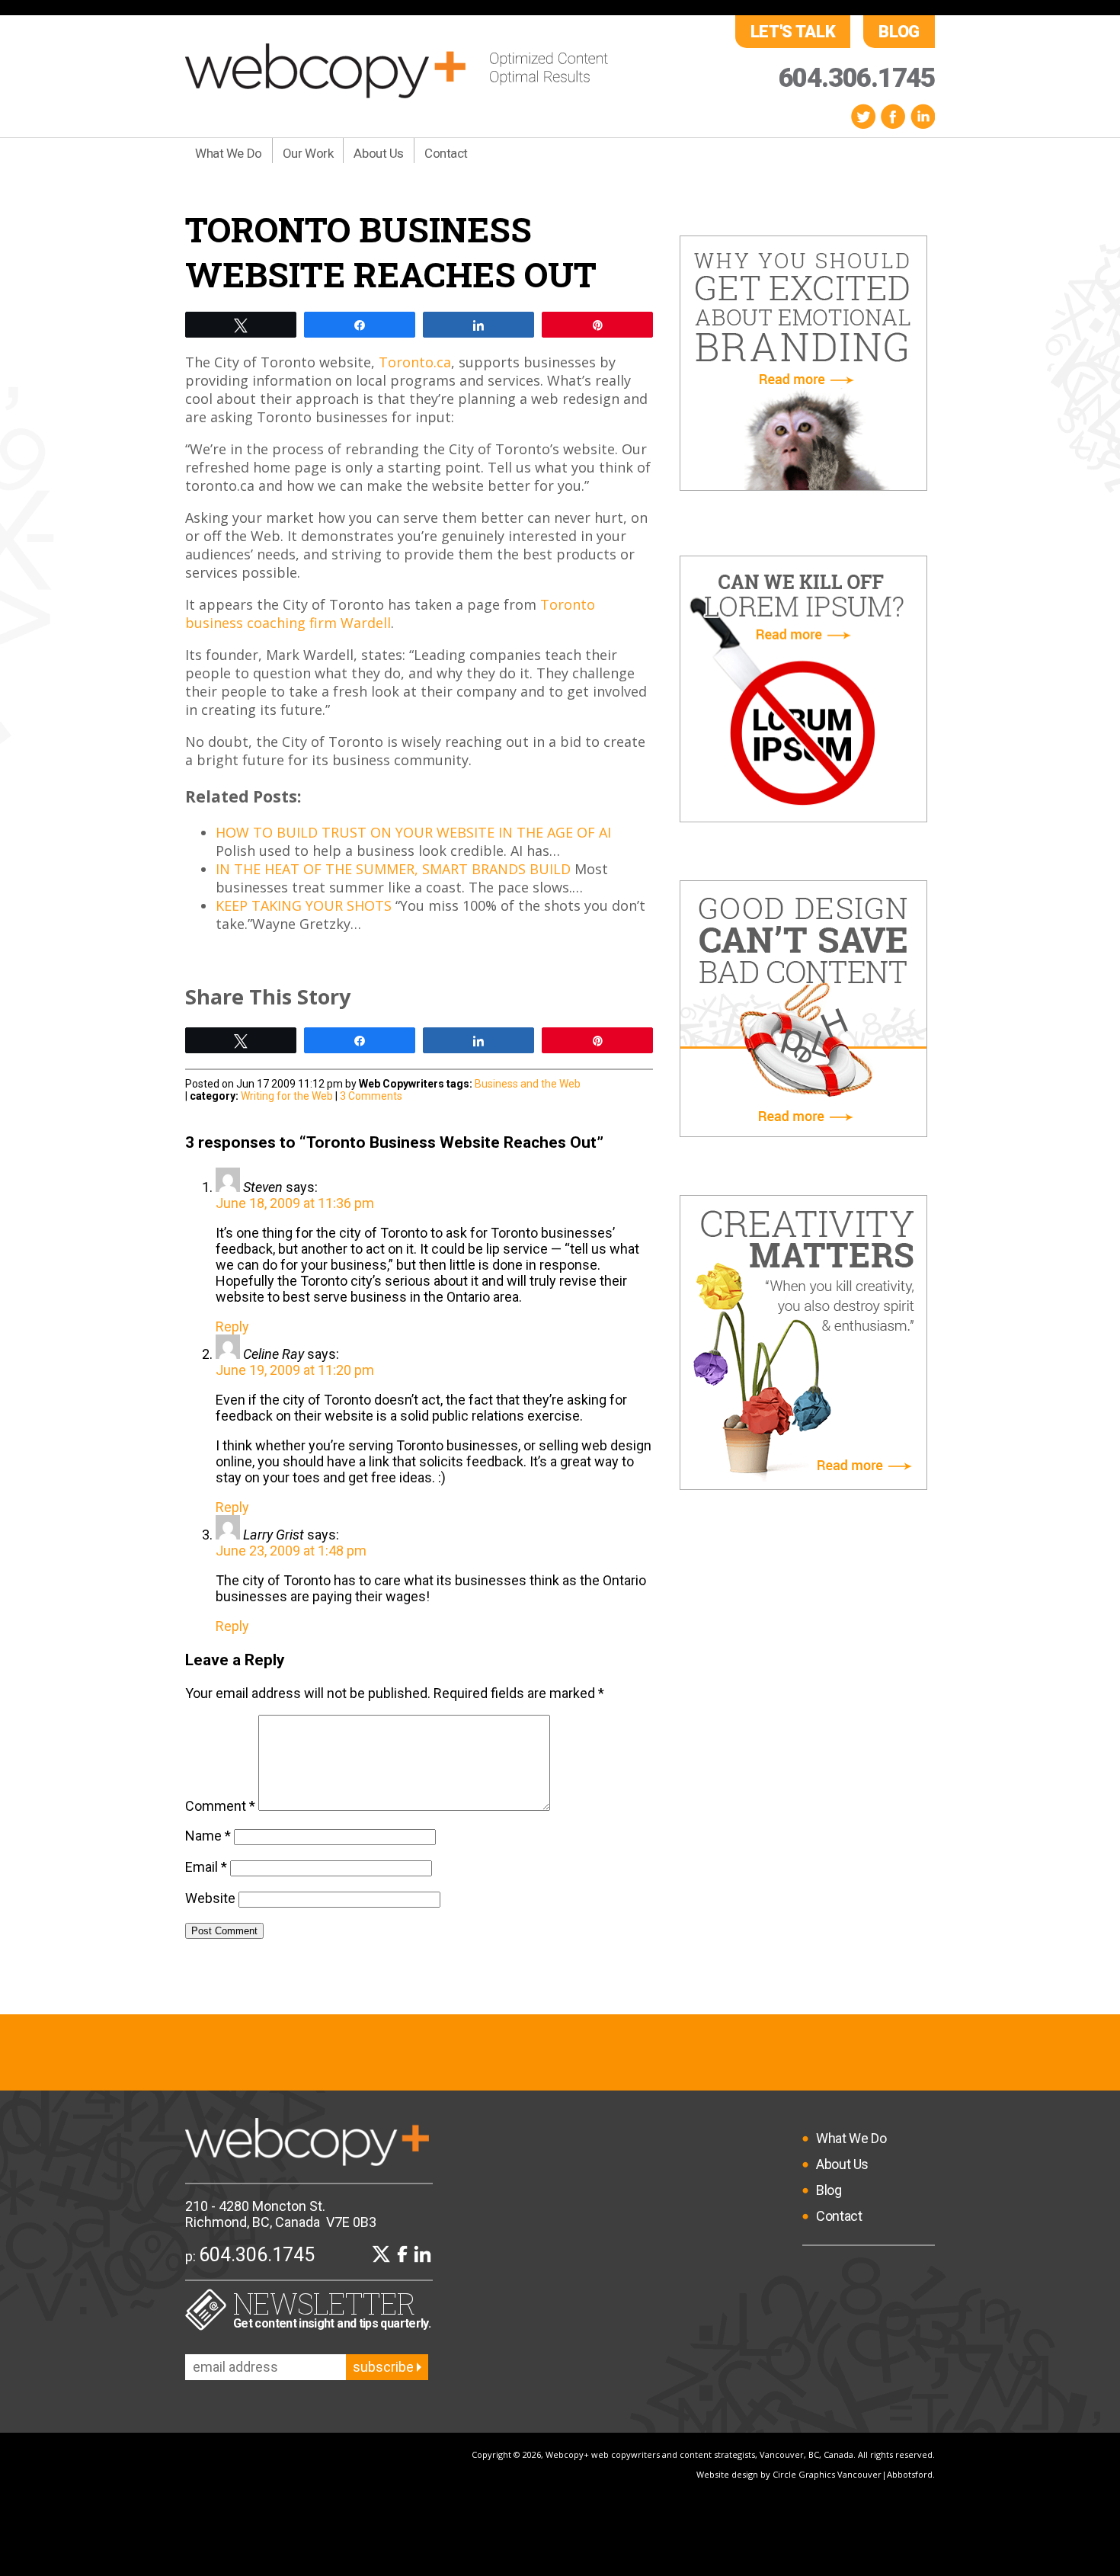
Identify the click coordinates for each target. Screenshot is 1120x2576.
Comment (220, 1806)
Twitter (863, 116)
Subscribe (385, 2367)
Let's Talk (793, 32)
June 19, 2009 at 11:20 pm (295, 1370)
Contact (446, 153)
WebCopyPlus (397, 71)
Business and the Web (528, 1084)
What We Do (229, 153)
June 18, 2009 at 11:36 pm (295, 1203)
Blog (899, 32)
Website (210, 1898)
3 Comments (371, 1096)
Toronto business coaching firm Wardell (390, 614)
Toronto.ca (415, 362)
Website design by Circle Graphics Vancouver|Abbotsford (814, 2474)
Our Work (308, 153)
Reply (232, 1326)
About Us (379, 153)
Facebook (893, 116)
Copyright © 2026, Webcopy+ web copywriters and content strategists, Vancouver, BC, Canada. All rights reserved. (703, 2454)
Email (206, 1867)
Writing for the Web (287, 1096)
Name (208, 1836)
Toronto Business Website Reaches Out (391, 252)
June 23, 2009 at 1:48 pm (291, 1551)
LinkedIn (923, 116)
